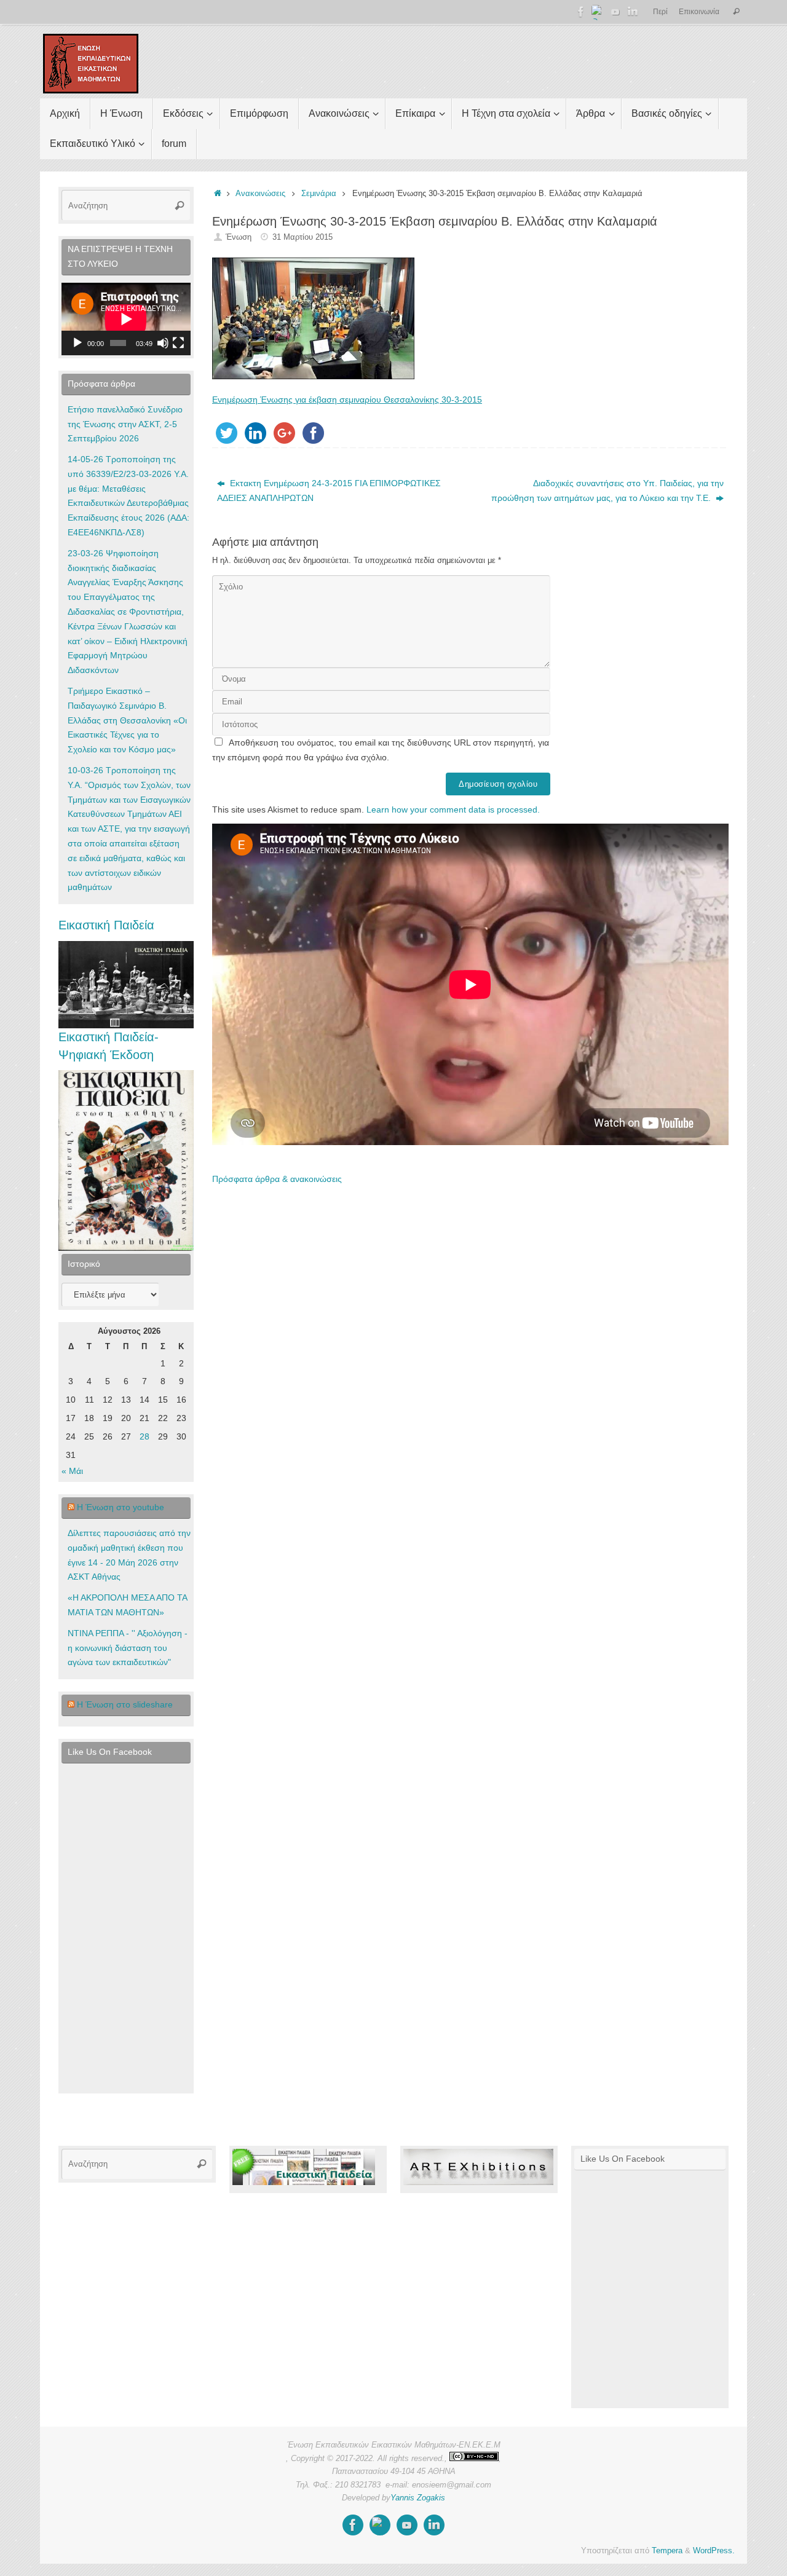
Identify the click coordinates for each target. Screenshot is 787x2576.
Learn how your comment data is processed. (453, 809)
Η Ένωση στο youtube (121, 1507)
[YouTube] (615, 12)
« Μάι (72, 1471)
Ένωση (239, 237)
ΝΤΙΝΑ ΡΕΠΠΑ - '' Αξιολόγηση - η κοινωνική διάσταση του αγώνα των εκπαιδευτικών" (128, 1648)
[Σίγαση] (163, 343)
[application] (126, 319)
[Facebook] (581, 12)
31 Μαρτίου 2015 (303, 237)
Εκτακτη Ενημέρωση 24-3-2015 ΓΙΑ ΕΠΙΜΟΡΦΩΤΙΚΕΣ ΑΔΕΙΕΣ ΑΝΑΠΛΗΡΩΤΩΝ (329, 490)
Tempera (667, 2551)
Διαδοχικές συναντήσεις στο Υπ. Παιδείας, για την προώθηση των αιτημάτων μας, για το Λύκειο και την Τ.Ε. (607, 490)
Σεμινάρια (319, 194)
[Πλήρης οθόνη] (178, 343)
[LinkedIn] (633, 12)
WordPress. (714, 2551)
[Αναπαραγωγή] (77, 343)
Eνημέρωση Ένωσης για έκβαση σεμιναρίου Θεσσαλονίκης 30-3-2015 (347, 400)
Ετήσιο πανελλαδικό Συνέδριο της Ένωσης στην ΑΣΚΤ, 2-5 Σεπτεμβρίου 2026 (125, 424)
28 (144, 1436)
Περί (660, 12)
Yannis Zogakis (418, 2498)
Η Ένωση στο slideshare (125, 1704)
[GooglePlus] (598, 12)
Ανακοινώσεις (260, 194)
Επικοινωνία (699, 12)
